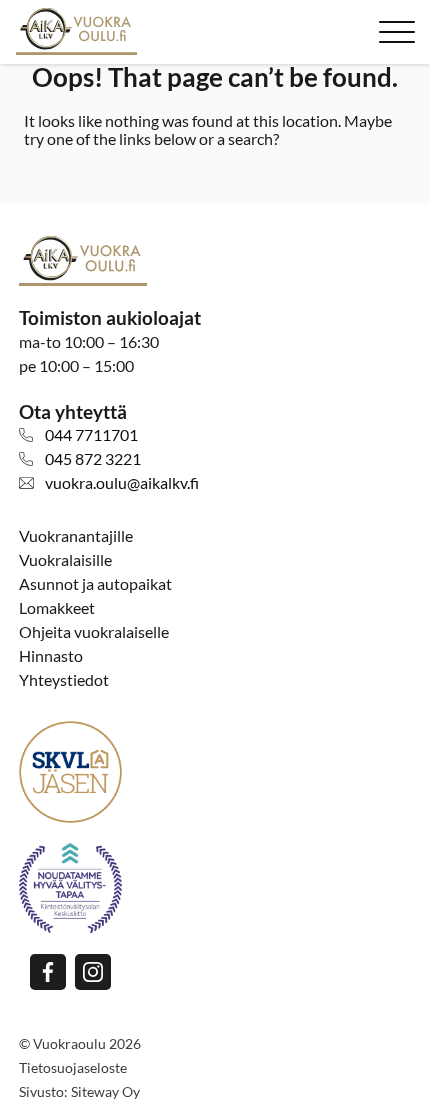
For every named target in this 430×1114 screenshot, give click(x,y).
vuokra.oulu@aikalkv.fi (122, 482)
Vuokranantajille (76, 535)
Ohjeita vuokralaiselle (94, 631)
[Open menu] (397, 32)
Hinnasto (51, 655)
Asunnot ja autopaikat (95, 583)
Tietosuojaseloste (73, 1067)
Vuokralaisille (65, 559)
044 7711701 (91, 434)
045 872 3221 (93, 458)
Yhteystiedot (64, 679)
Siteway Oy (105, 1091)
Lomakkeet (57, 607)
